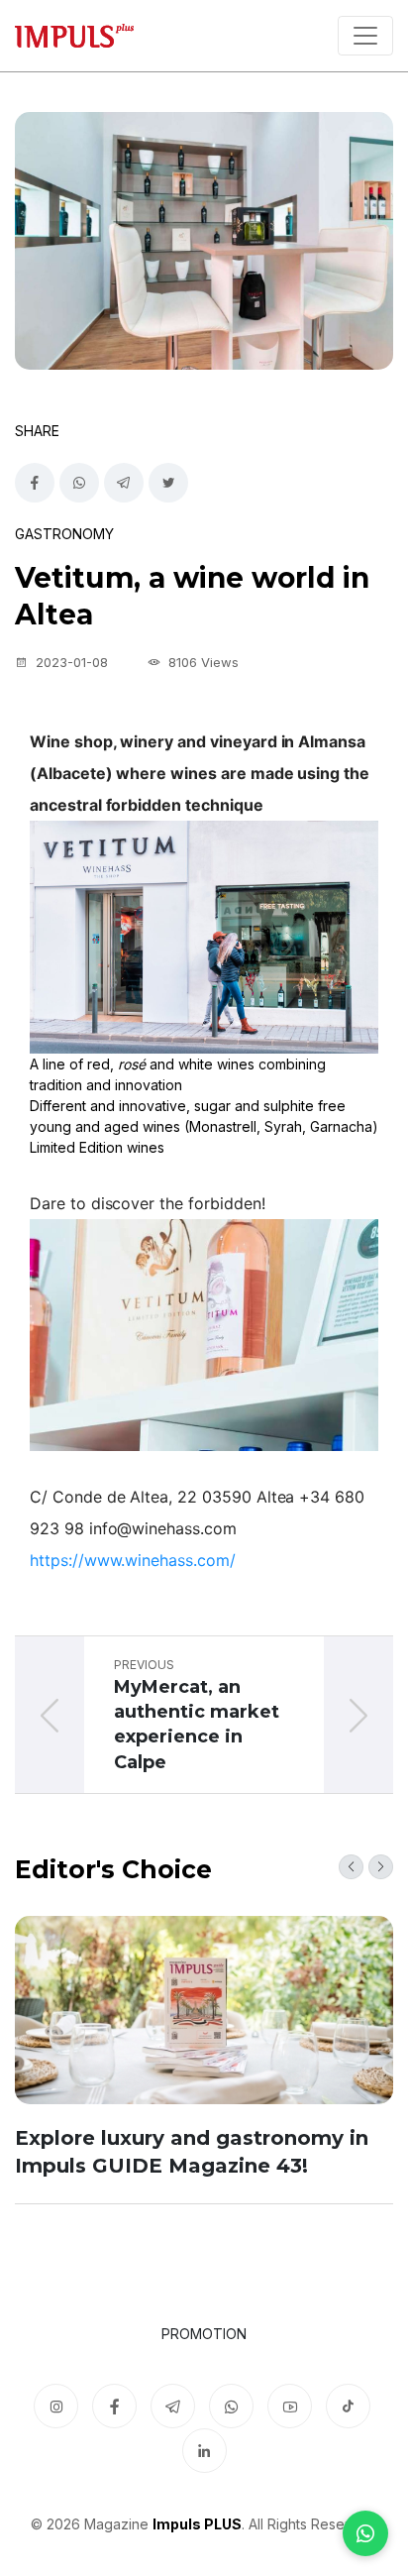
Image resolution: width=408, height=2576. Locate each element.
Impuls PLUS (197, 2524)
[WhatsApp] (365, 2533)
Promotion (204, 2334)
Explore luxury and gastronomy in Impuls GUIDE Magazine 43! (192, 2152)
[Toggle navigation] (365, 36)
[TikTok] (348, 2406)
